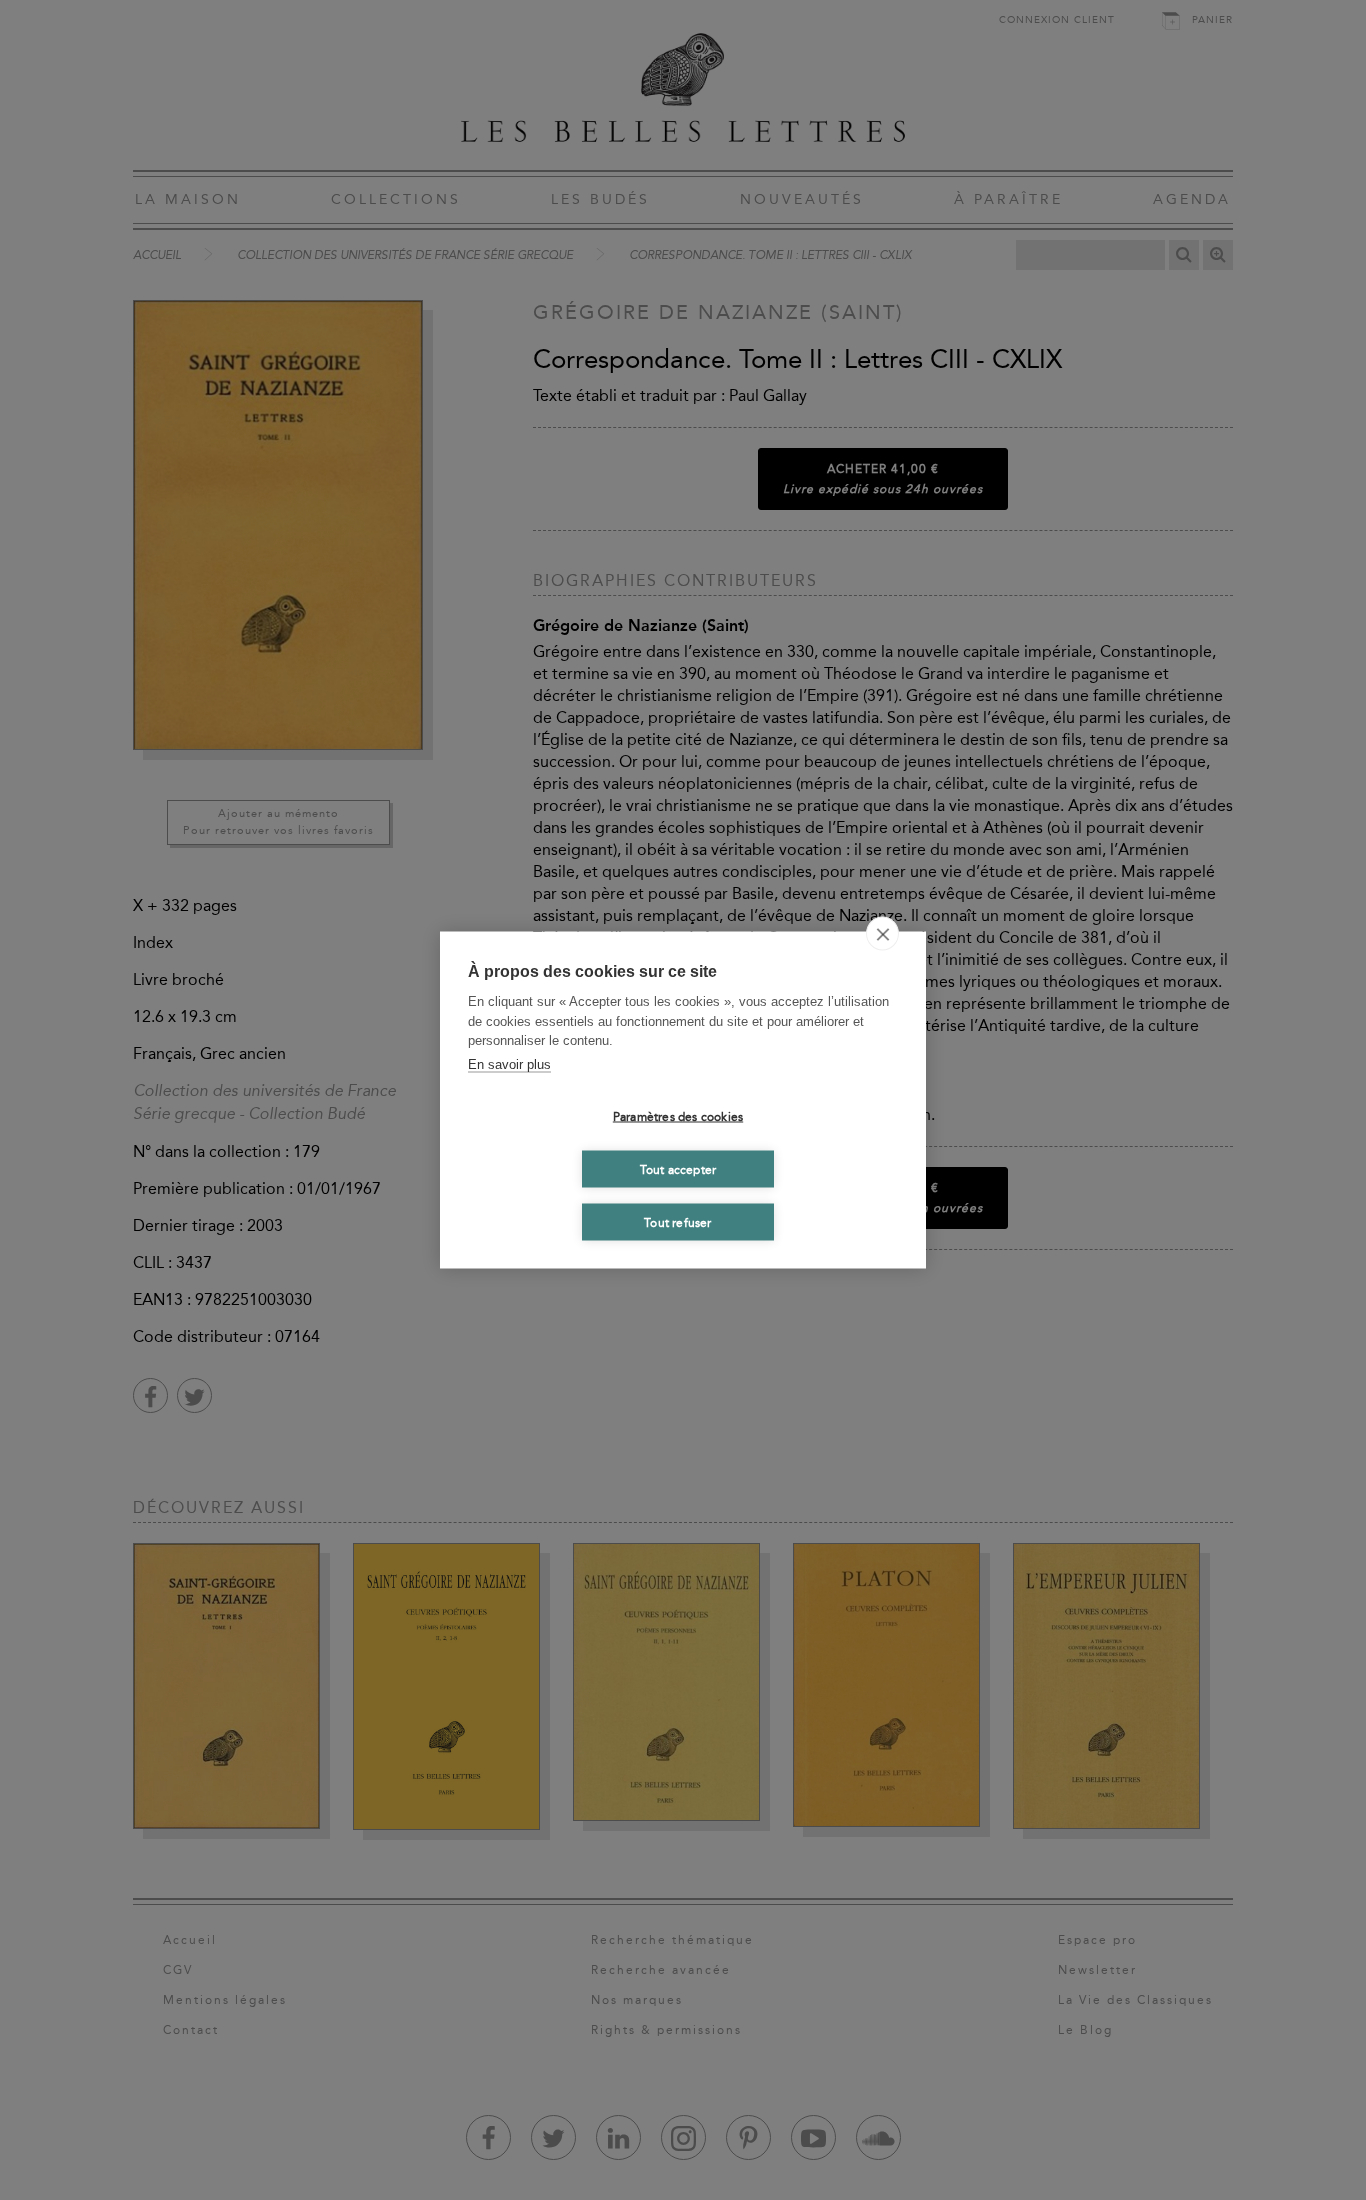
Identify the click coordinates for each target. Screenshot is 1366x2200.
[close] (882, 934)
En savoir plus (509, 1063)
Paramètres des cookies (678, 1116)
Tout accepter (678, 1169)
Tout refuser (677, 1222)
